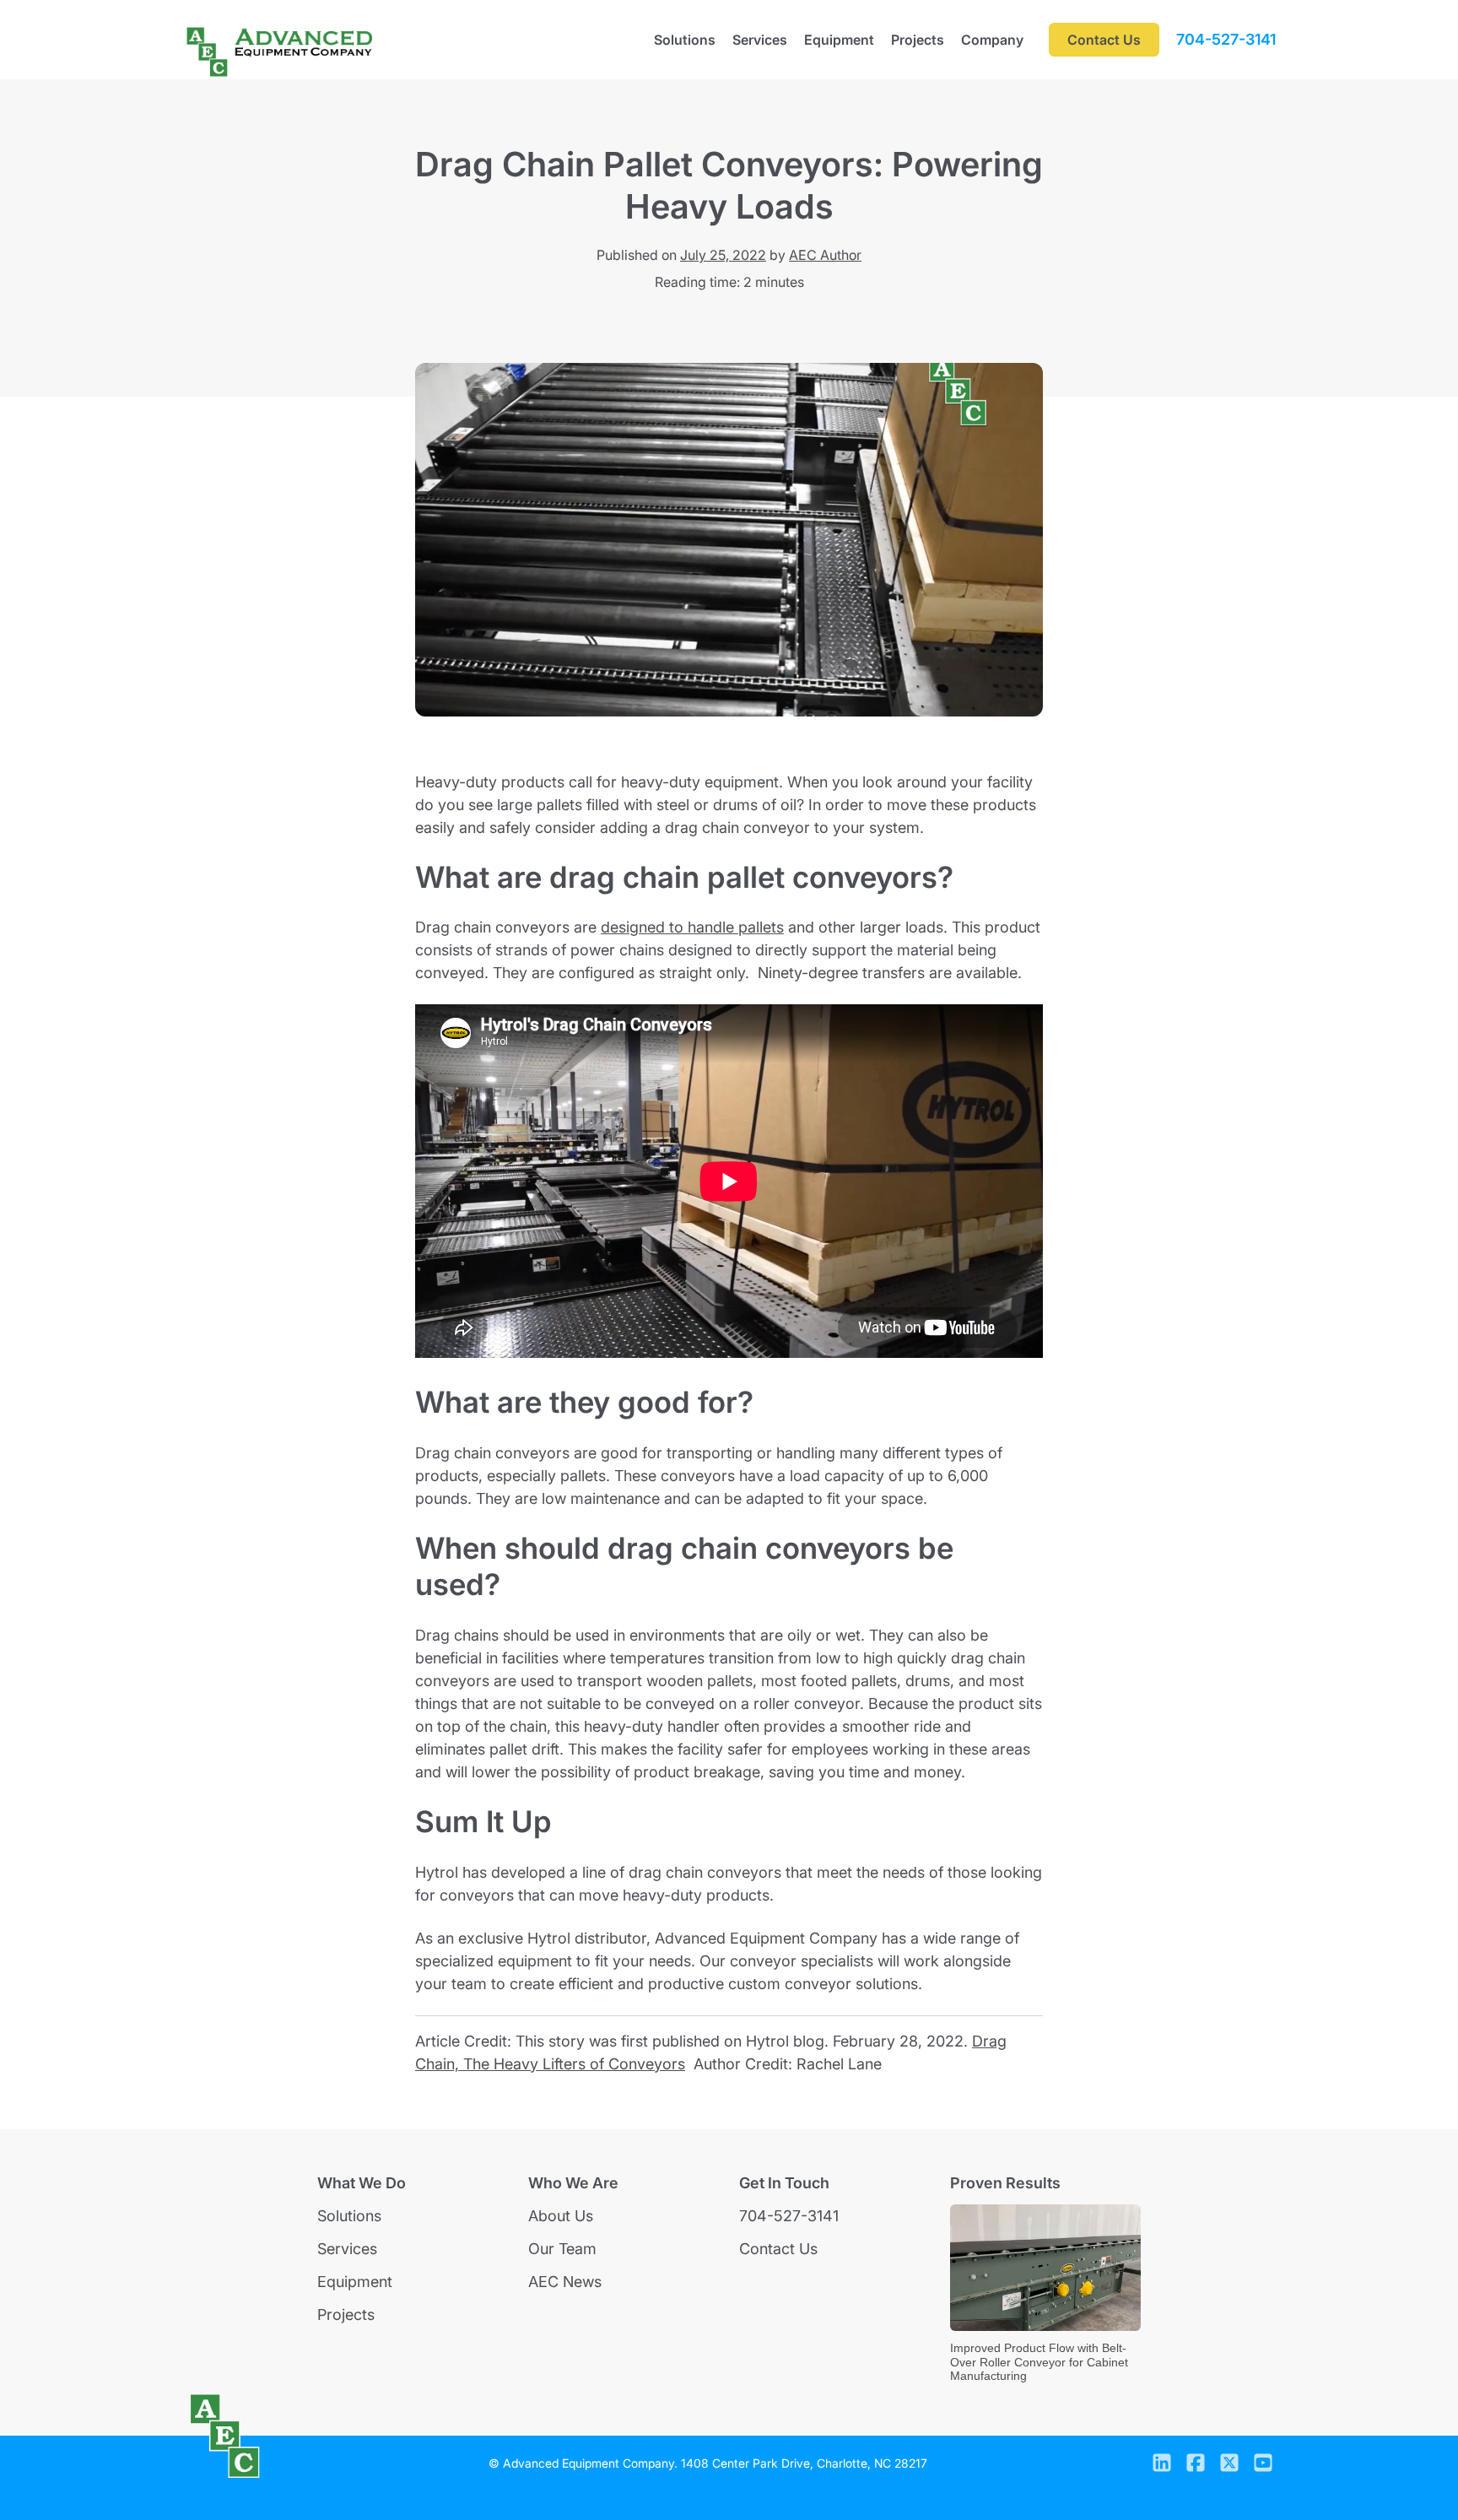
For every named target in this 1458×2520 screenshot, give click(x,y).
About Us (561, 2216)
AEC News (565, 2282)
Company (992, 40)
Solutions (685, 40)
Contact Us (778, 2249)
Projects (918, 40)
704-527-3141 (1226, 40)
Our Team (562, 2249)
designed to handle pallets (692, 927)
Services (760, 40)
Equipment (839, 40)
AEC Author (825, 255)
